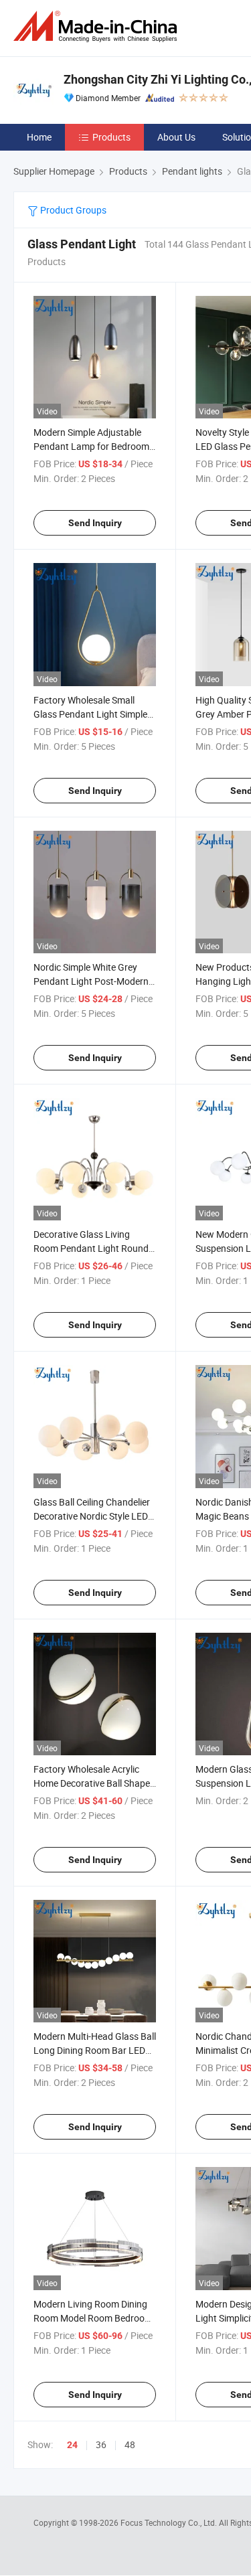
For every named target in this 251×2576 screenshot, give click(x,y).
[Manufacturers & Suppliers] (98, 26)
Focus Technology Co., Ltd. (170, 2522)
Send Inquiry (95, 523)
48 (130, 2444)
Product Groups (72, 210)
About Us (176, 137)
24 (72, 2445)
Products (111, 137)
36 (101, 2444)
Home (39, 137)
